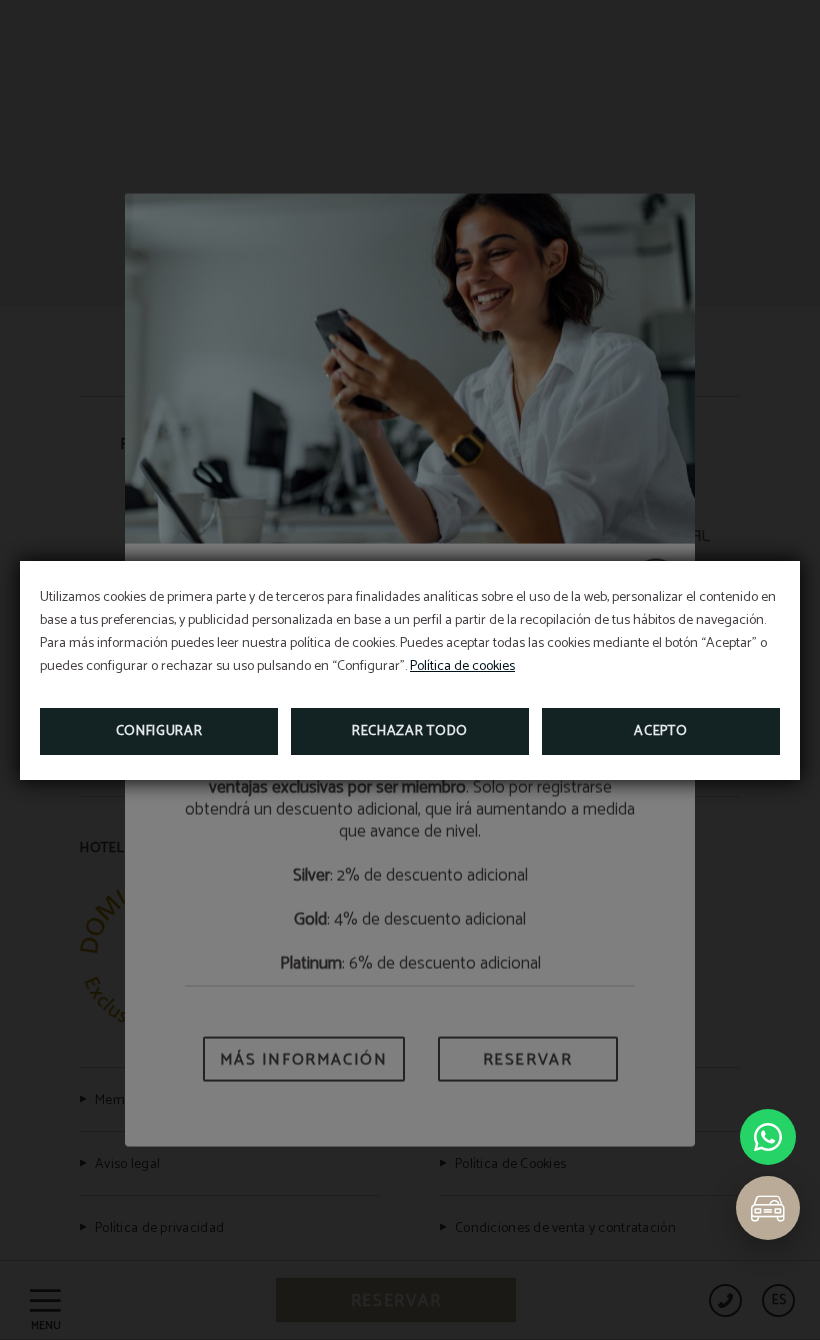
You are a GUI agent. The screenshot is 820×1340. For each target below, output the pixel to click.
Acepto (660, 731)
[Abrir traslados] (768, 1208)
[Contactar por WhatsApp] (768, 1137)
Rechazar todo (410, 731)
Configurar (159, 731)
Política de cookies (462, 666)
